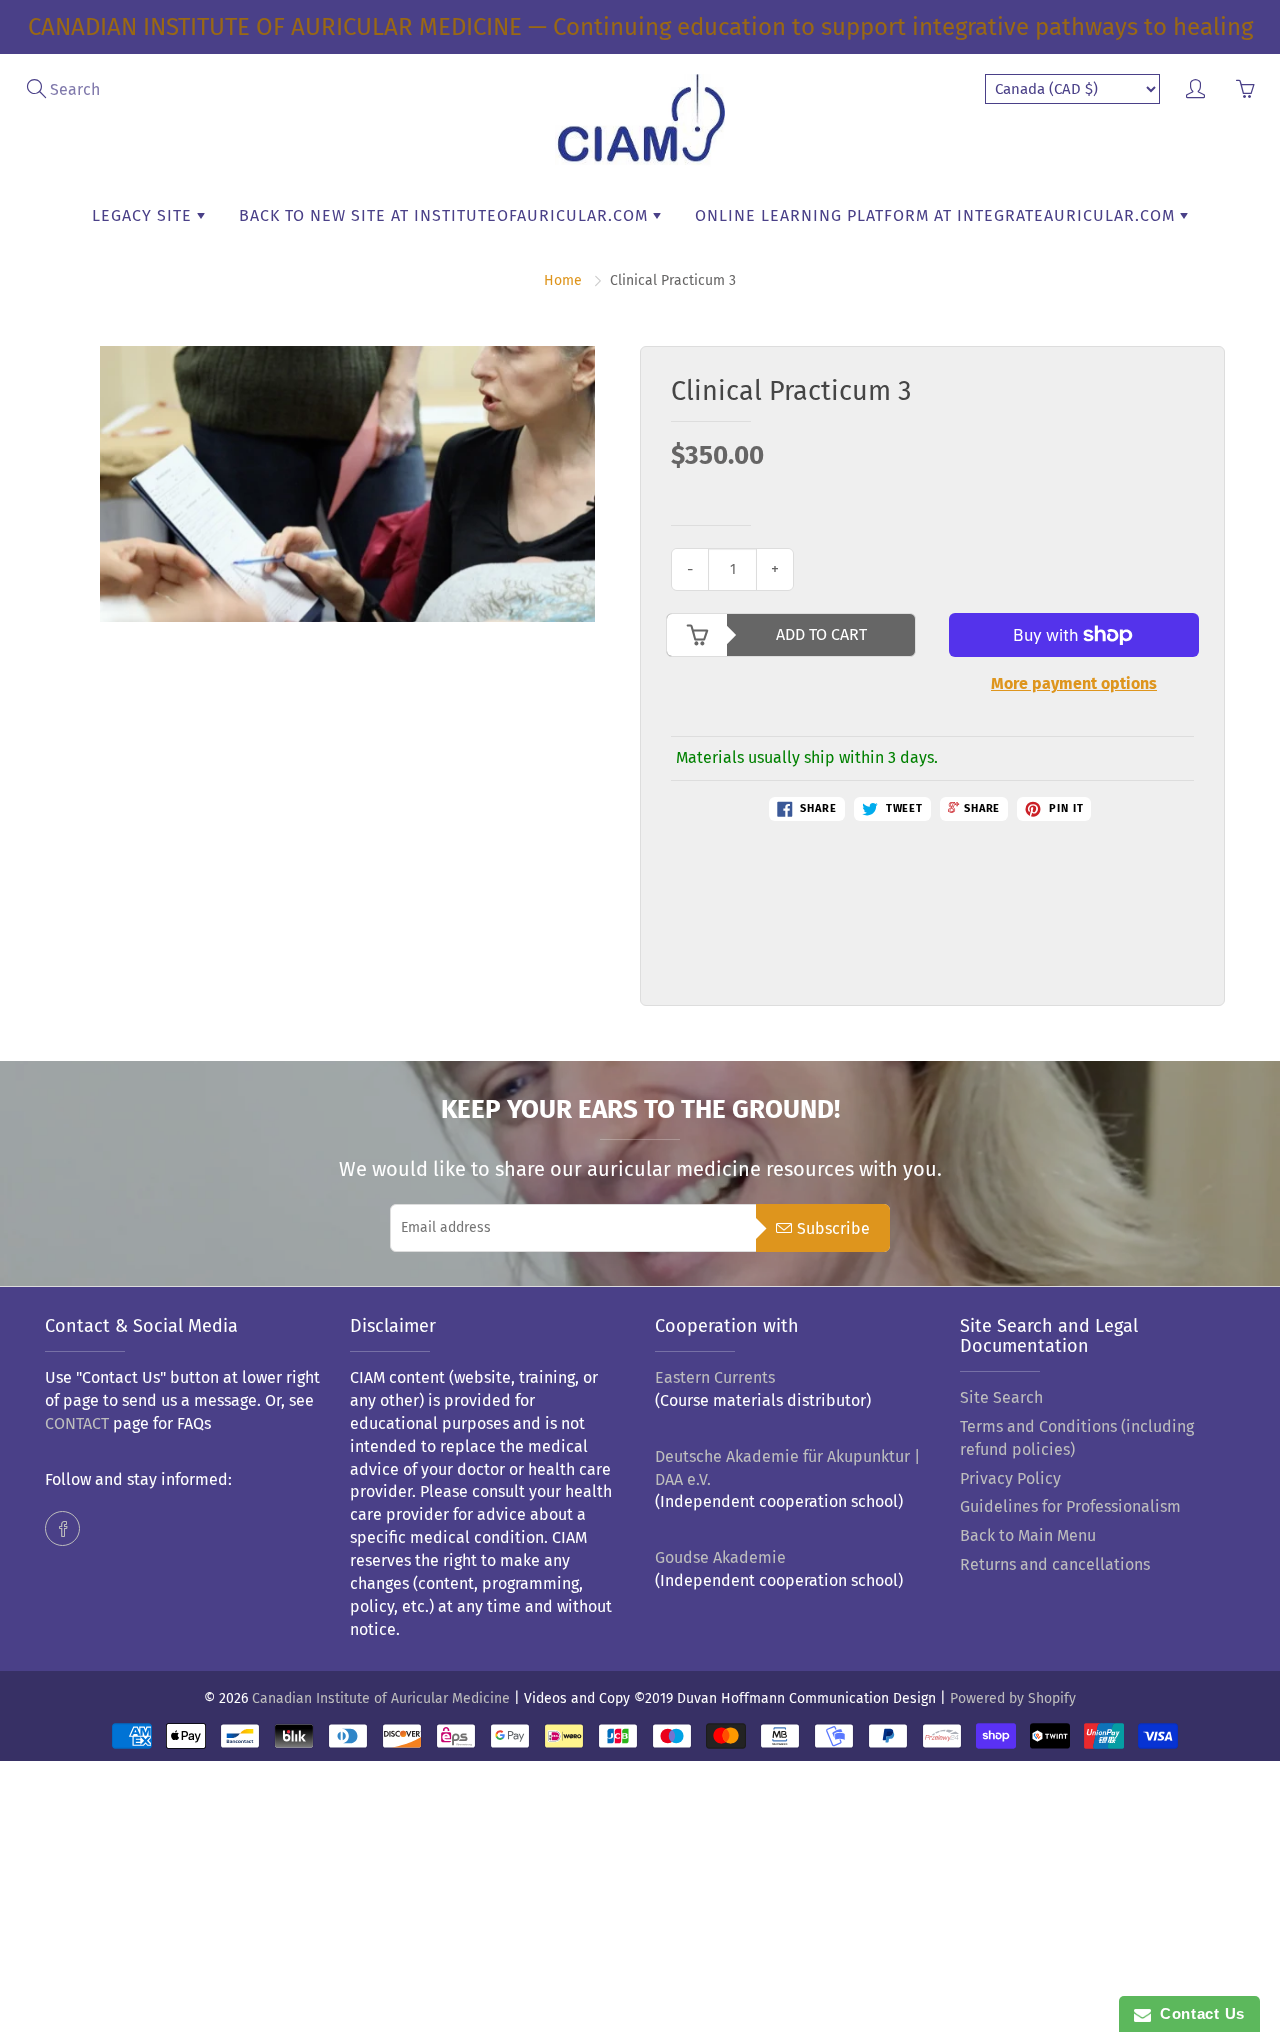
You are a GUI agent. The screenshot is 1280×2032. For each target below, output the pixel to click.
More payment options (1074, 683)
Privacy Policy (1010, 1478)
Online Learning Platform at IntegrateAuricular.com (937, 215)
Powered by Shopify (1013, 1698)
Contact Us (1198, 2013)
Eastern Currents (715, 1377)
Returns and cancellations (1055, 1564)
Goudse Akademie (720, 1557)
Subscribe (833, 1228)
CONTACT (77, 1423)
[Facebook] (62, 1528)
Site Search (1001, 1397)
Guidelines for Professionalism (1070, 1506)
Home (563, 280)
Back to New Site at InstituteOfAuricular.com (446, 215)
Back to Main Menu (1028, 1535)
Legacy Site (144, 215)
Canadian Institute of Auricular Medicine (381, 1698)
